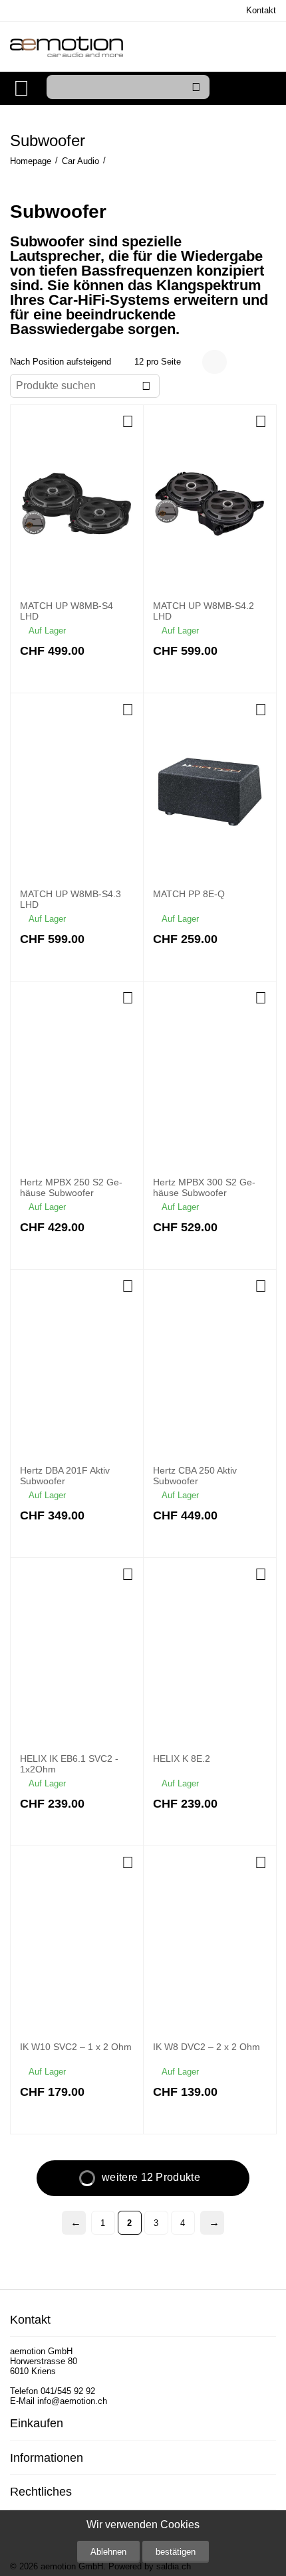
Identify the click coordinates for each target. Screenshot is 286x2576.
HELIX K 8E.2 (182, 1759)
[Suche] (196, 87)
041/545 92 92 (68, 2391)
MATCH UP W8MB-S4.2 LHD (204, 611)
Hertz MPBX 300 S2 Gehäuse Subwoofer (204, 1188)
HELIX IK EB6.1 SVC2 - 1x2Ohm (69, 1764)
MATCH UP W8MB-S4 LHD (67, 611)
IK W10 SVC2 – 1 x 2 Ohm (76, 2047)
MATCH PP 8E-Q (189, 894)
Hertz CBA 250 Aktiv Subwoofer (195, 1476)
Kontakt (261, 10)
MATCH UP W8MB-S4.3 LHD (71, 900)
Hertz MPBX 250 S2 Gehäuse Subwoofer (71, 1188)
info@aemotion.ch (72, 2401)
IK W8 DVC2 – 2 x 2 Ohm (207, 2047)
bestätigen (176, 2552)
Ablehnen (108, 2552)
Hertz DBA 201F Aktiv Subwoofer (65, 1476)
